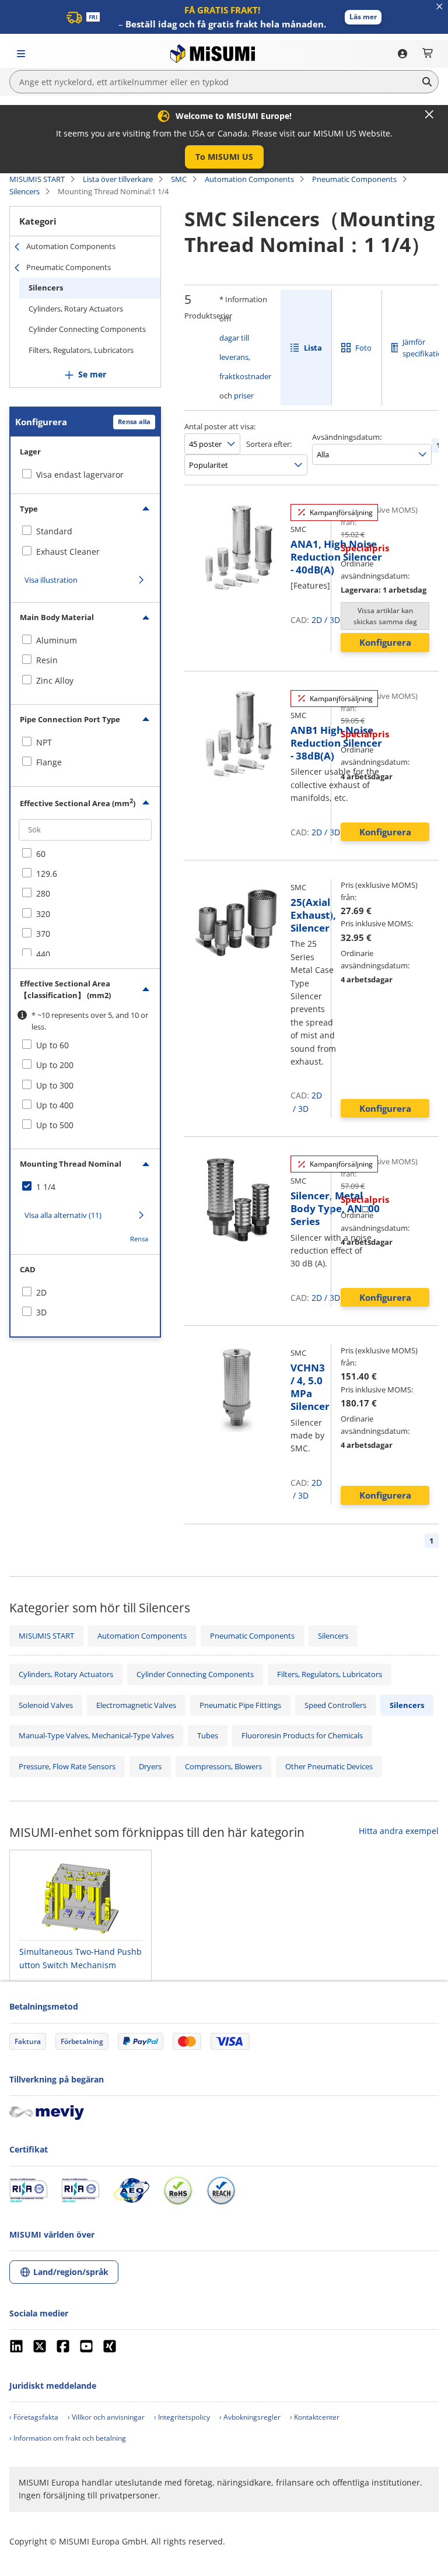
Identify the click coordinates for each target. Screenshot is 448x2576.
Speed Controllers (335, 1705)
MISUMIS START (37, 179)
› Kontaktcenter (315, 2417)
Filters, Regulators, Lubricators (81, 350)
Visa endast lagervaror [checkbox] (80, 475)
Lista (313, 348)
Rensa (139, 1239)
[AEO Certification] (131, 2190)
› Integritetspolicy (182, 2417)
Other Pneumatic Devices (329, 1766)
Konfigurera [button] (385, 642)
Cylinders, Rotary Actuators (76, 309)
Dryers (150, 1766)
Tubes (208, 1735)
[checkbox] (85, 531)
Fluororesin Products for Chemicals (302, 1735)
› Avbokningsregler (250, 2417)
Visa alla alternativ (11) (63, 1215)
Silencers (24, 191)
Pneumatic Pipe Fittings (240, 1705)
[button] (363, 17)
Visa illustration (51, 580)
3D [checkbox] (41, 1312)
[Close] (429, 114)
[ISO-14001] (80, 2190)
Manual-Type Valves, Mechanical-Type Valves (96, 1735)
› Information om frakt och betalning (68, 2438)
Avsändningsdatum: (347, 437)
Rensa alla (134, 421)
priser (244, 395)
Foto (363, 348)
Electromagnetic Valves (136, 1705)
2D (317, 620)
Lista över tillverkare (118, 179)
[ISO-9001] (28, 2190)
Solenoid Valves (46, 1705)
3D (303, 1109)
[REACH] (221, 2190)
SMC (179, 179)
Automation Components (249, 179)
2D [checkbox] (41, 1292)
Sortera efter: (269, 444)
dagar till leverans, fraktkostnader (245, 357)
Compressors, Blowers (223, 1766)
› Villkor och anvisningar (106, 2417)
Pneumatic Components (354, 179)
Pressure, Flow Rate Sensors (67, 1766)
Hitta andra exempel (399, 1831)
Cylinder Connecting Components (87, 329)
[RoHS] (178, 2190)
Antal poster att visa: (220, 426)
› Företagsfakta (34, 2417)
